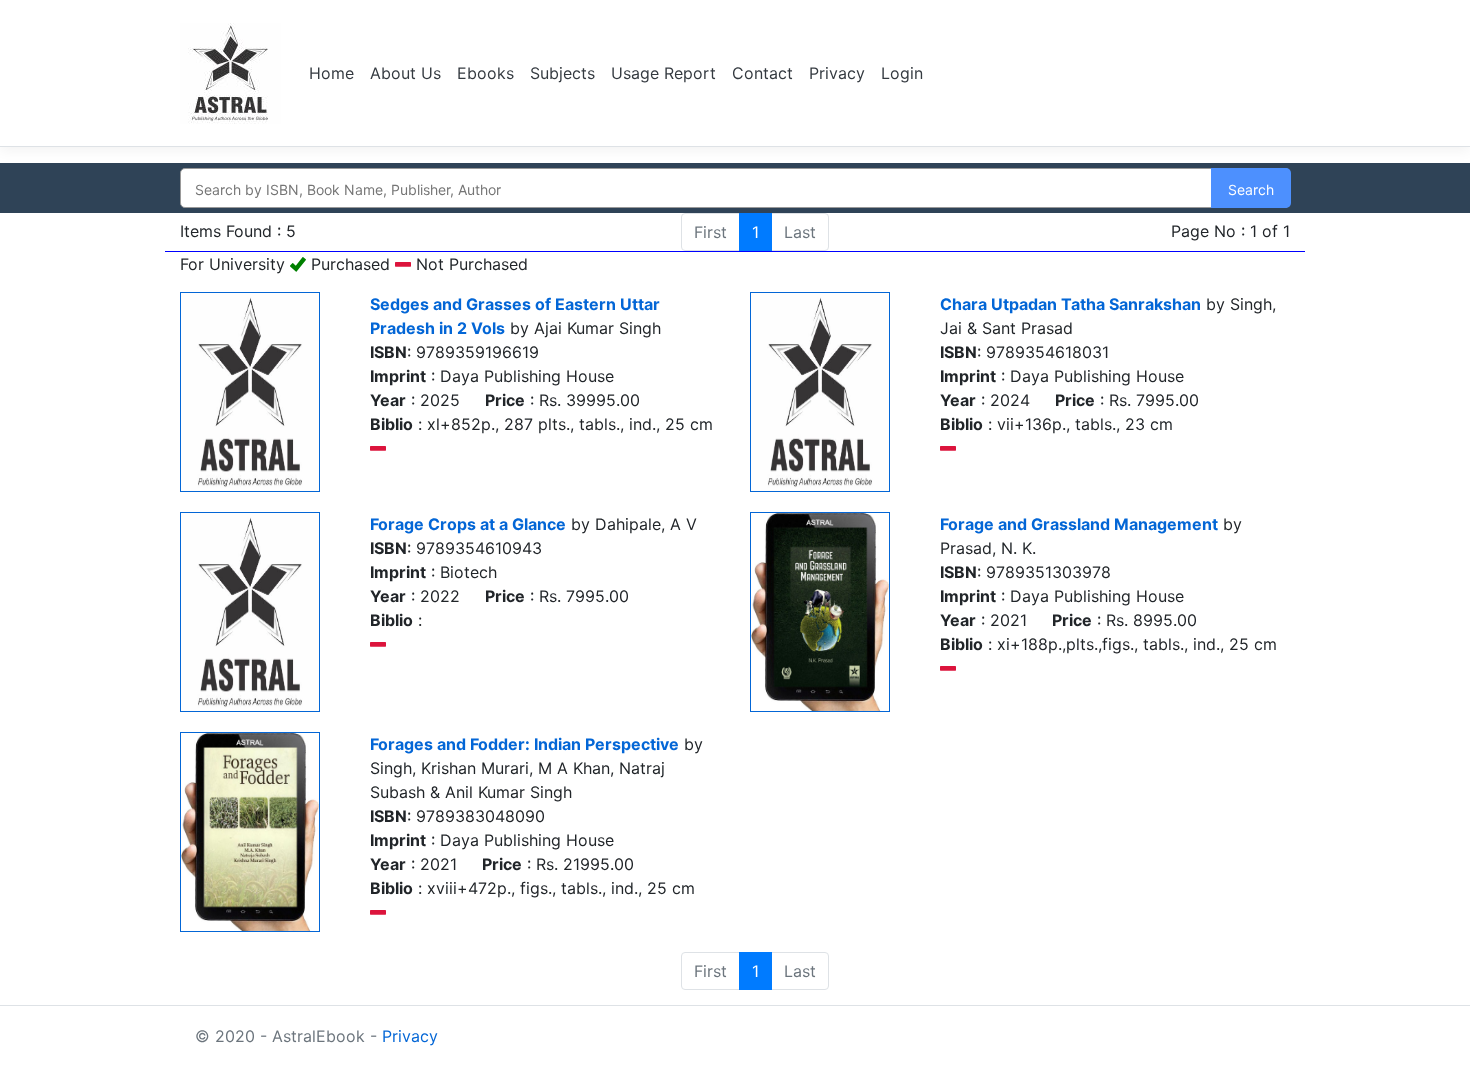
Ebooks (485, 73)
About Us (405, 73)
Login (902, 73)
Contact (762, 73)
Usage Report (663, 73)
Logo (232, 73)
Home (331, 73)
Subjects (562, 73)
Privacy (837, 73)
